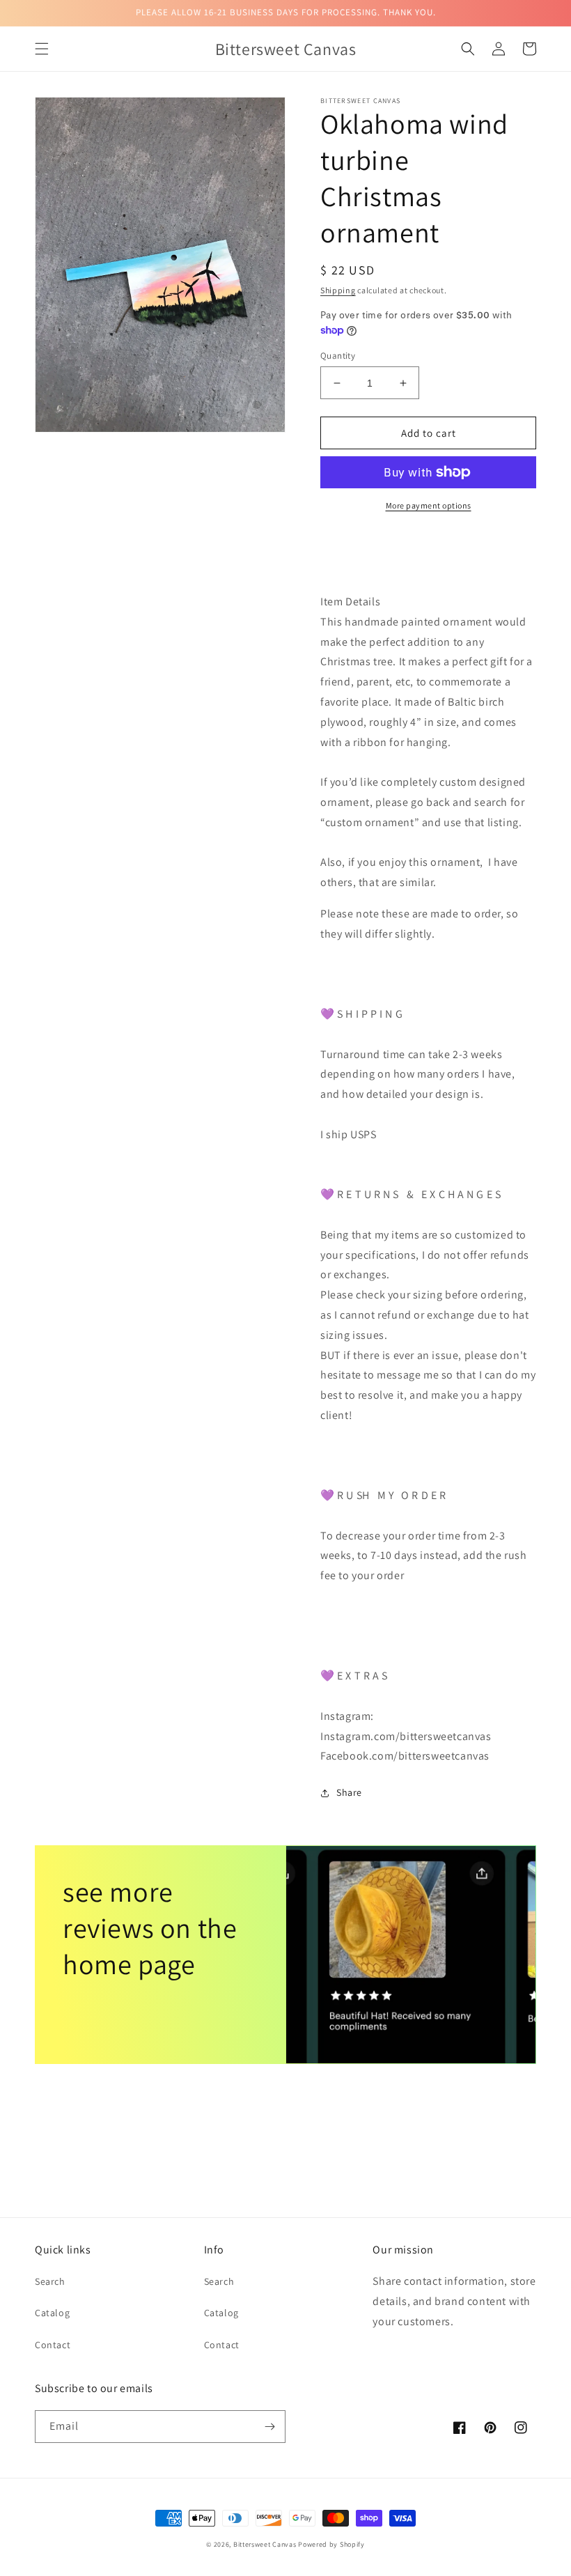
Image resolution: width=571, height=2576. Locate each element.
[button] (42, 49)
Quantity (338, 356)
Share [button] (349, 1792)
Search (50, 2281)
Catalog (52, 2313)
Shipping (338, 290)
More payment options (429, 505)
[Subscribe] (269, 2427)
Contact (53, 2345)
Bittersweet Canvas (266, 2544)
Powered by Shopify (331, 2544)
